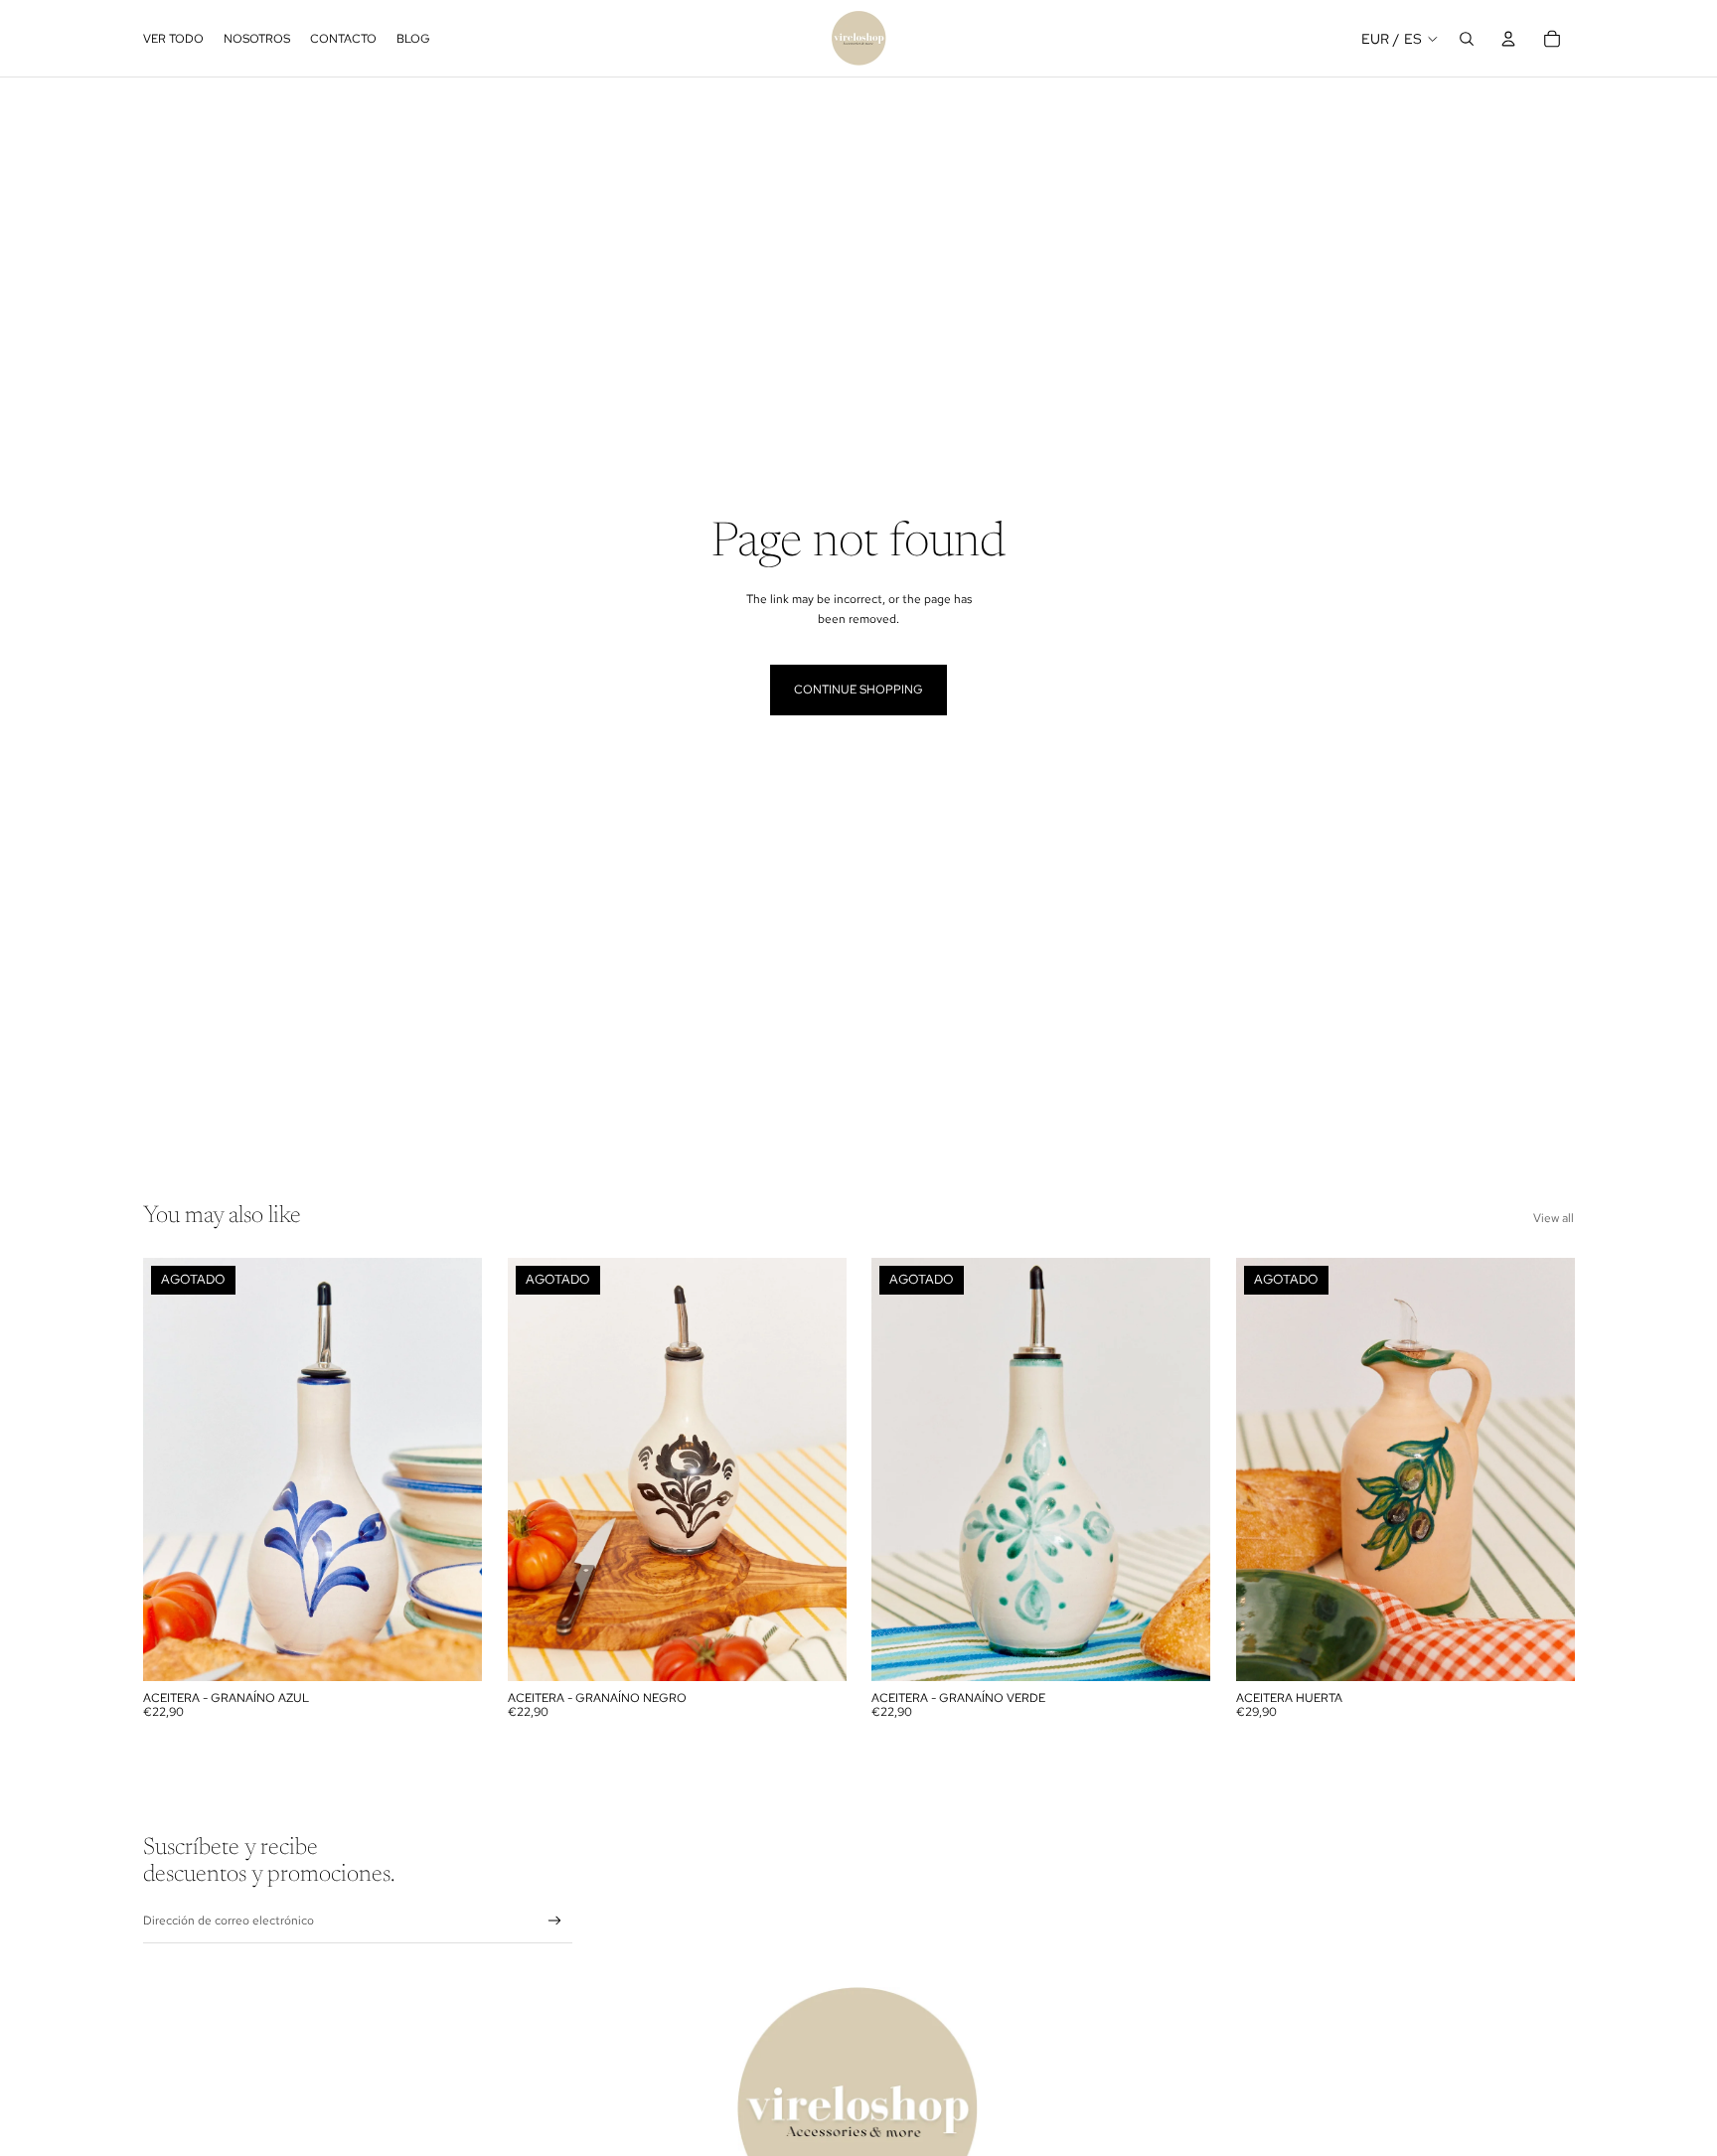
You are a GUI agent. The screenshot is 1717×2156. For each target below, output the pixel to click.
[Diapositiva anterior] (173, 1469)
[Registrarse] (555, 1921)
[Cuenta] (1508, 39)
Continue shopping (858, 690)
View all (1554, 1218)
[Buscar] (1467, 39)
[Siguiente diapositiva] (452, 1469)
